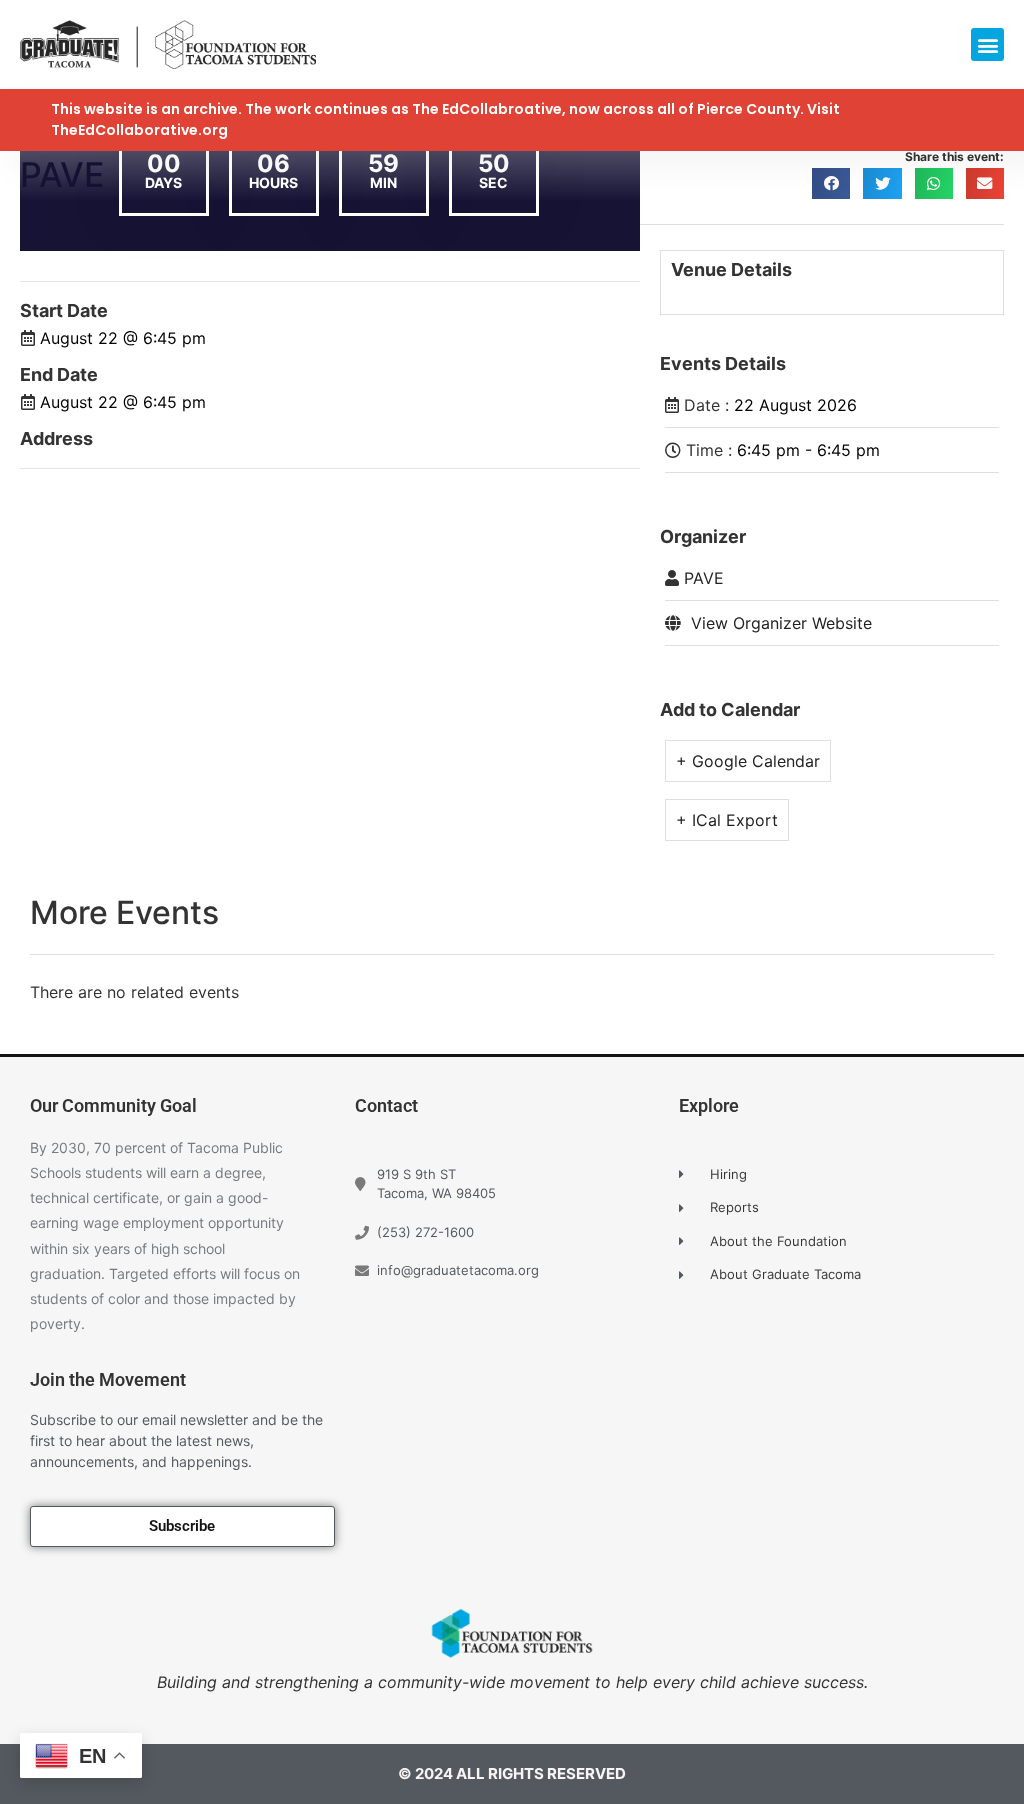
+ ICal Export (727, 820)
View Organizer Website (781, 623)
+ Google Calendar (748, 761)
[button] (987, 44)
